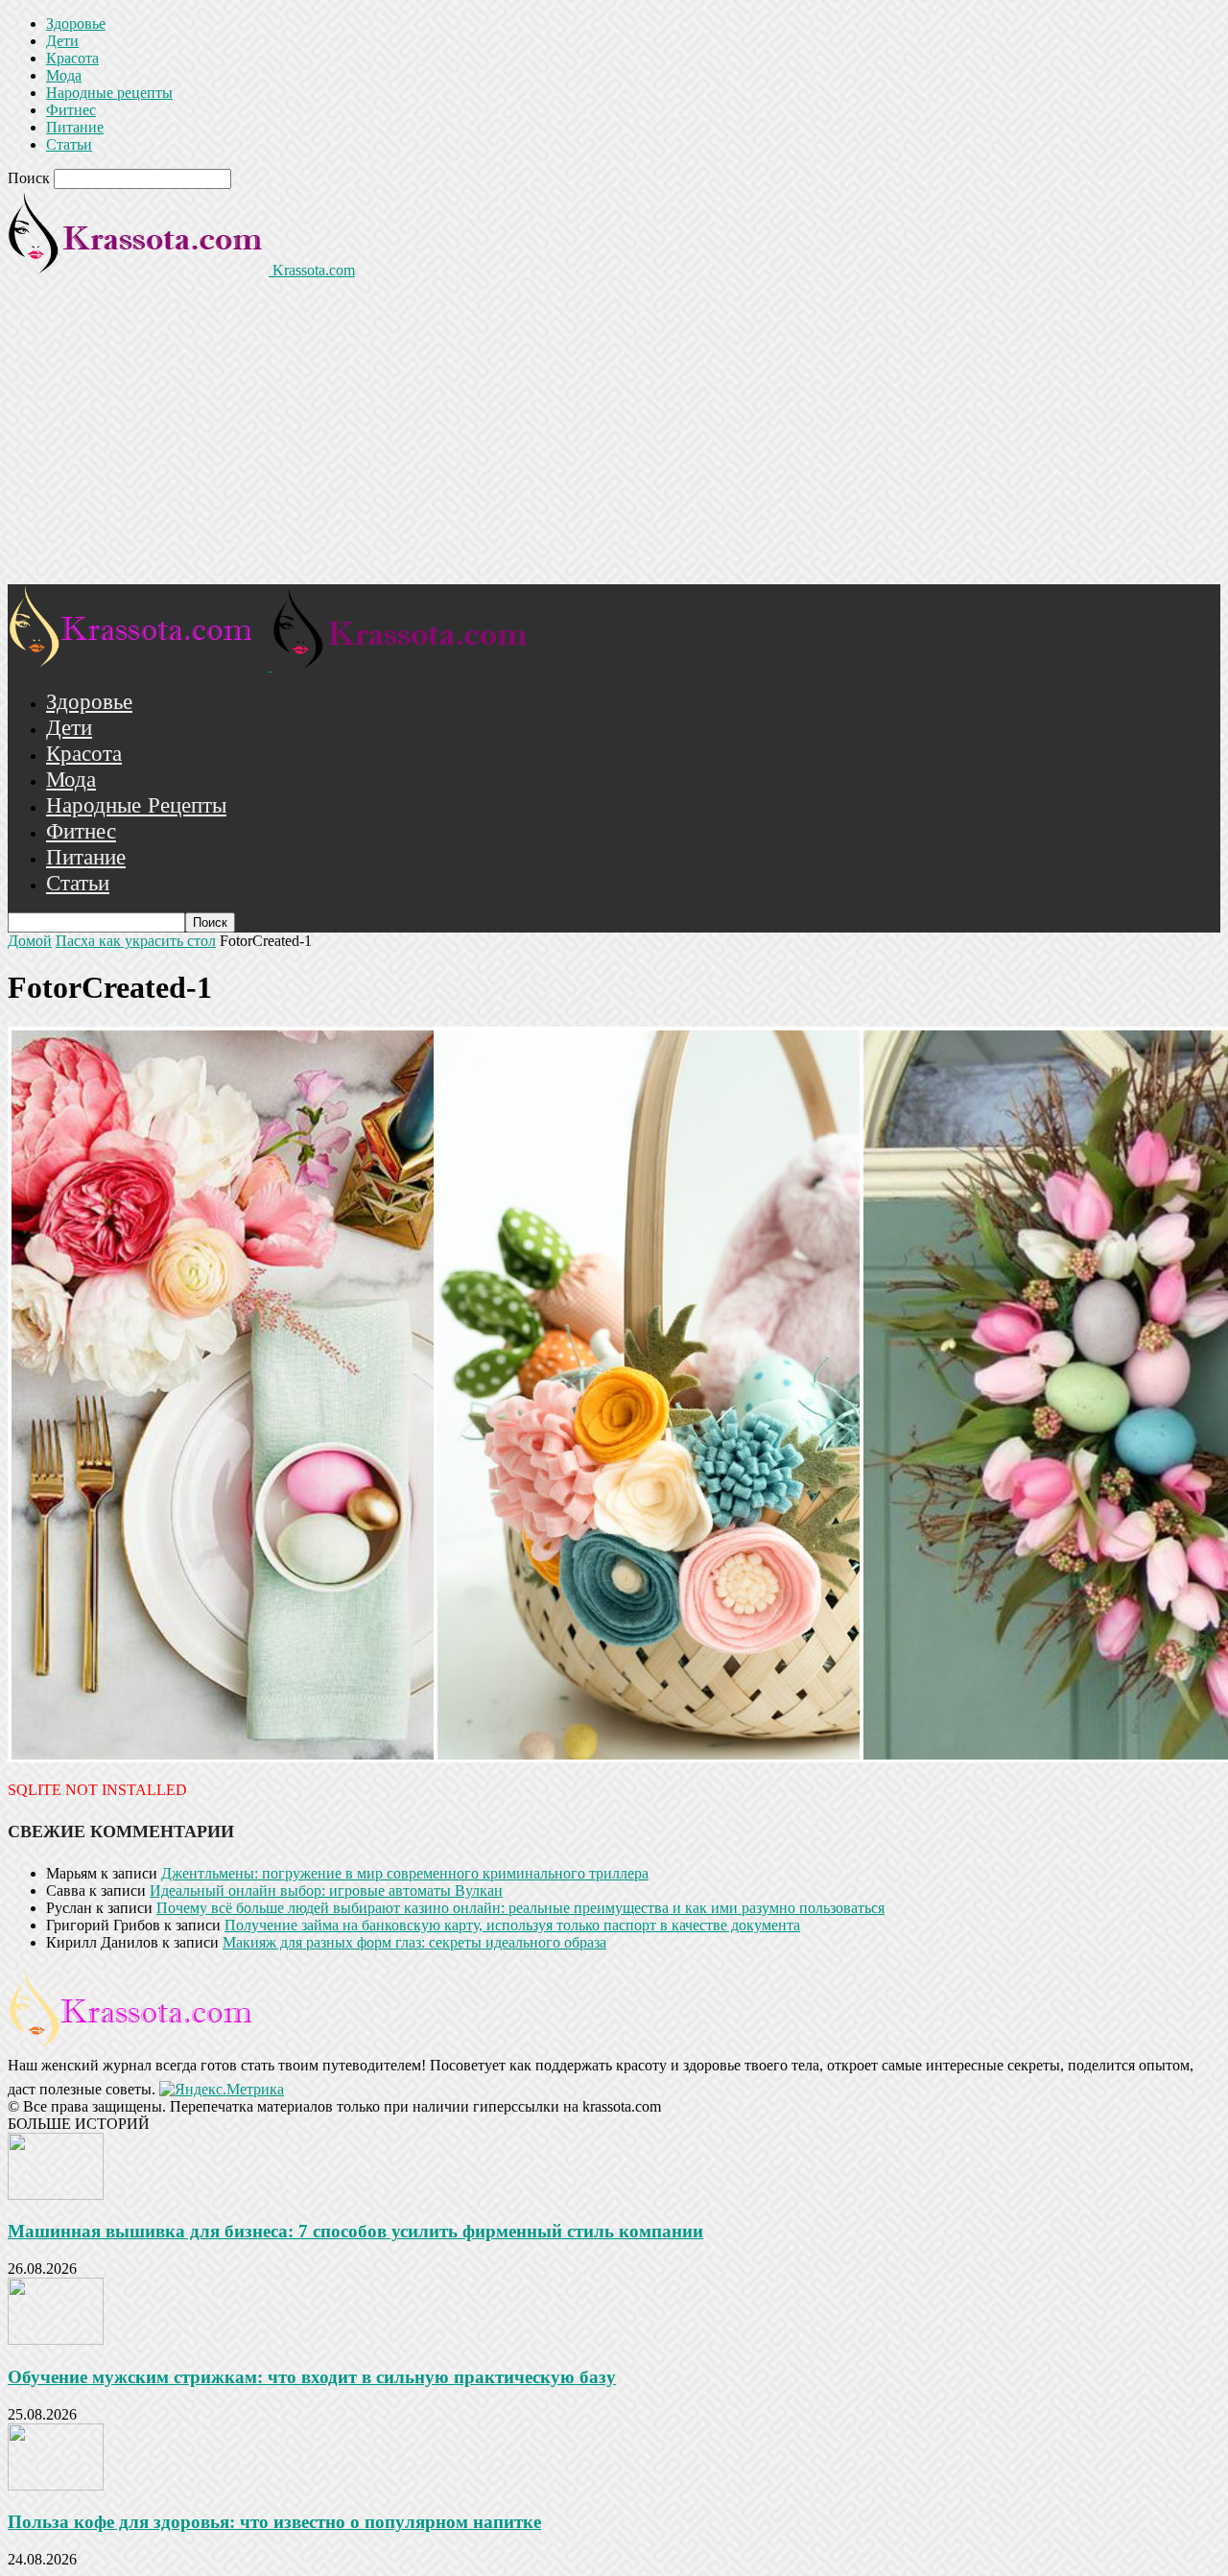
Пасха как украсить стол (136, 941)
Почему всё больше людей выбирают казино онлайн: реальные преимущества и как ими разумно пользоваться (520, 1908)
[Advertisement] (614, 440)
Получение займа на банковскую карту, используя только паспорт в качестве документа (512, 1925)
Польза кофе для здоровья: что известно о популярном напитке (274, 2522)
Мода (64, 75)
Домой (30, 941)
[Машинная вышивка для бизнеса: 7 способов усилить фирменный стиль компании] (56, 2195)
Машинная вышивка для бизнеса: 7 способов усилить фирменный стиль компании (355, 2231)
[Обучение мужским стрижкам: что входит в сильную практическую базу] (56, 2340)
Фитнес (71, 110)
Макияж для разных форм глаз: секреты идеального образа (414, 1942)
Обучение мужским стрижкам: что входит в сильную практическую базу (312, 2377)
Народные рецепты (109, 93)
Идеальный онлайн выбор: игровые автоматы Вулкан (326, 1891)
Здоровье (76, 24)
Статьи (69, 144)
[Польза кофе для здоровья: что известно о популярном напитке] (56, 2485)
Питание (75, 127)
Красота (72, 58)
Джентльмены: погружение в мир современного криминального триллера (405, 1873)
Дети (62, 41)
